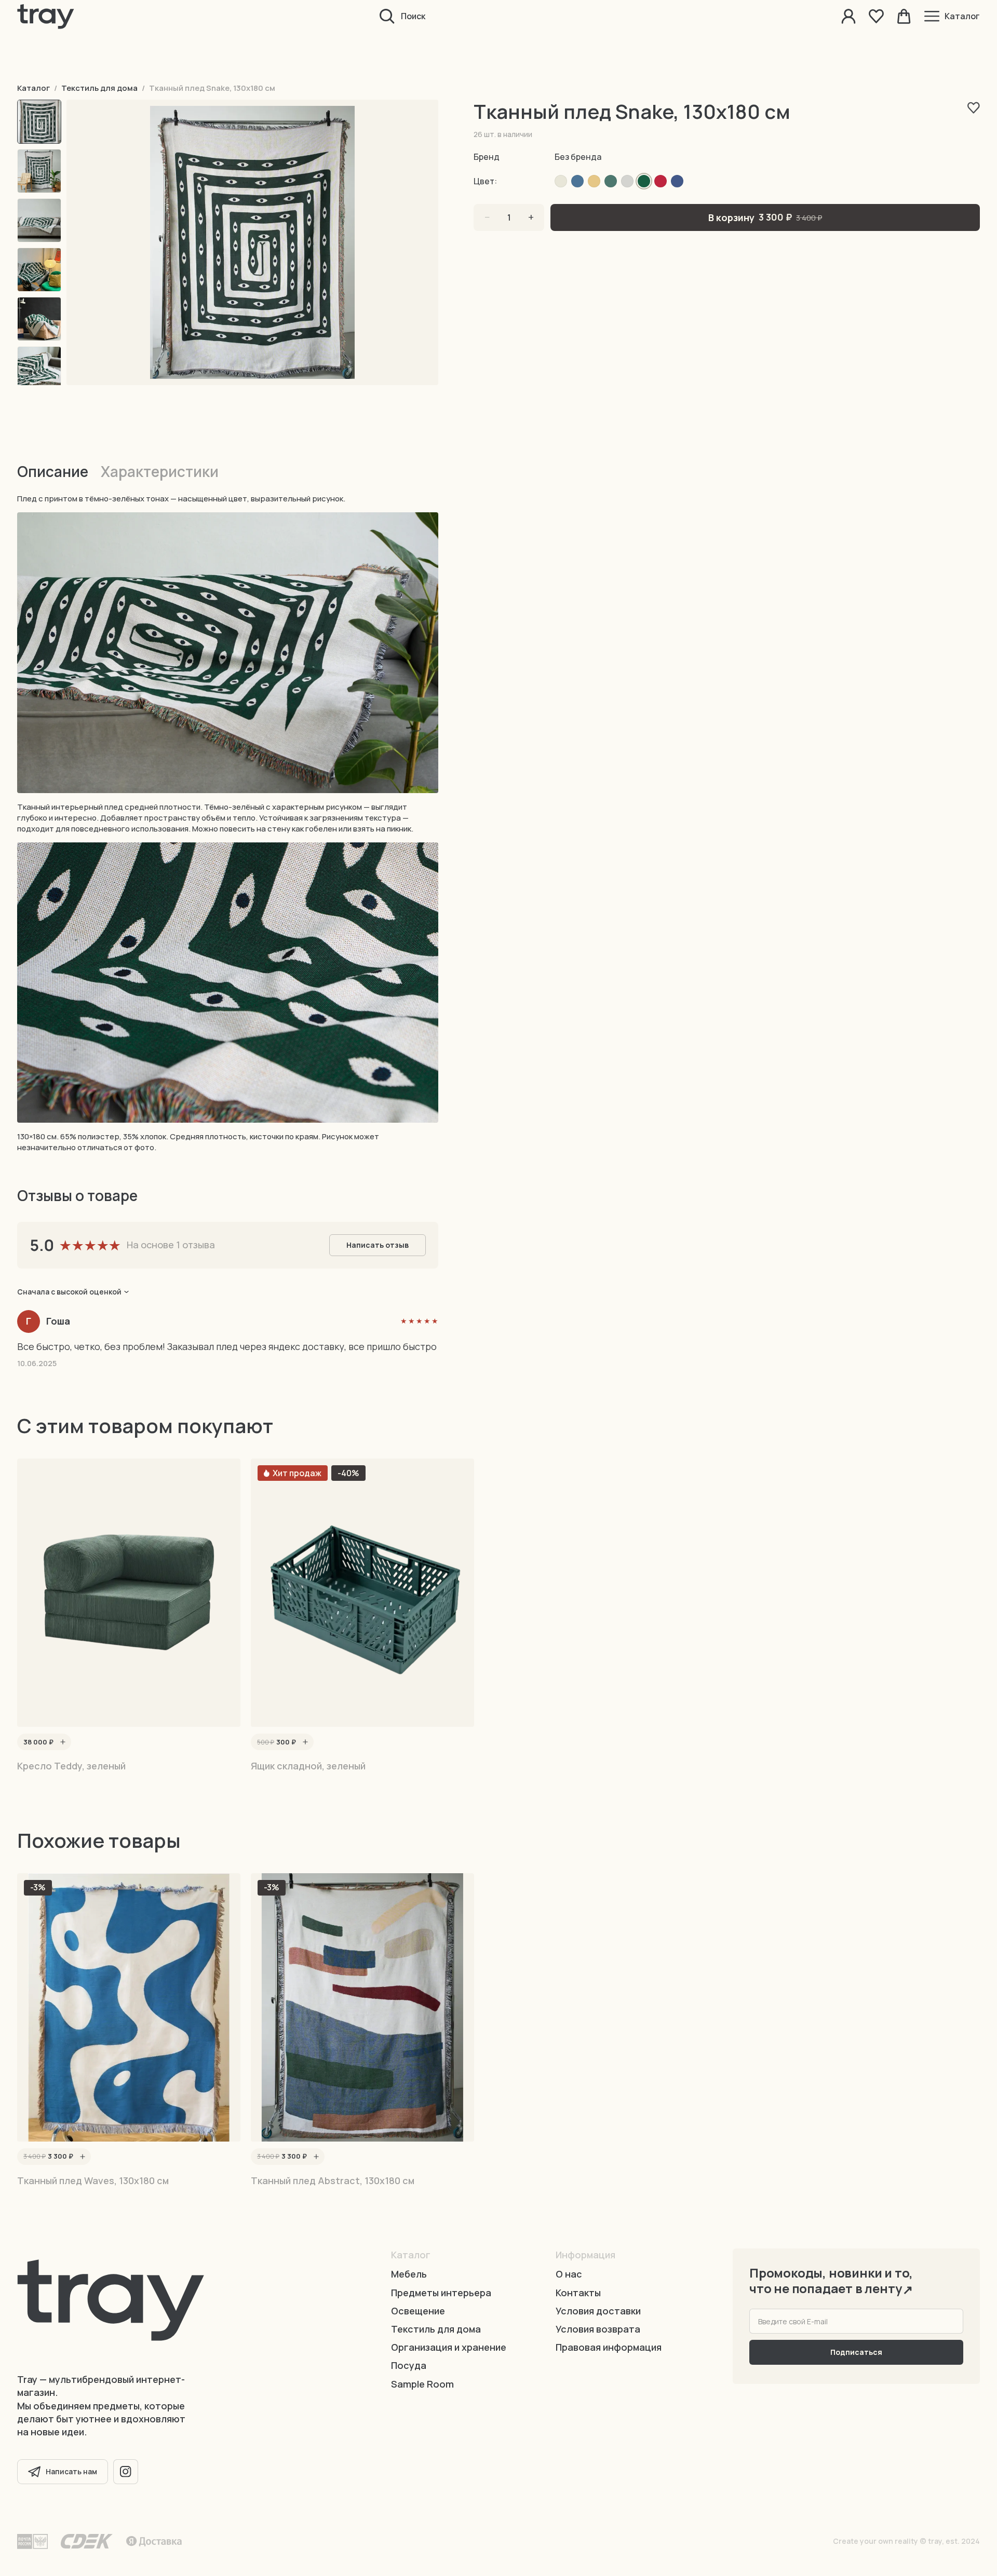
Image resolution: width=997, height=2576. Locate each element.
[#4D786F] (611, 181)
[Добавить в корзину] (63, 1742)
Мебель (409, 2274)
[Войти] (849, 16)
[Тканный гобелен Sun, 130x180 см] (627, 181)
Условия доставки (598, 2311)
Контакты (578, 2293)
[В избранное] (974, 108)
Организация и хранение (449, 2347)
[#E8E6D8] (561, 181)
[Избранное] (876, 16)
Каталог (33, 88)
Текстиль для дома (99, 88)
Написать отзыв (378, 1245)
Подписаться (856, 2352)
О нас (569, 2274)
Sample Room (422, 2384)
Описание (53, 471)
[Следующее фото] (392, 242)
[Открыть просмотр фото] (252, 242)
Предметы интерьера (441, 2293)
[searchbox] (515, 16)
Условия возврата (598, 2329)
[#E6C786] (594, 181)
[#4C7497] (577, 181)
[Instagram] (126, 2472)
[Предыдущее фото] (113, 242)
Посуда (409, 2365)
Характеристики (160, 471)
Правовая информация (609, 2347)
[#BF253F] (661, 181)
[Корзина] (904, 16)
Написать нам (71, 2471)
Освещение (418, 2311)
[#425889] (677, 181)
